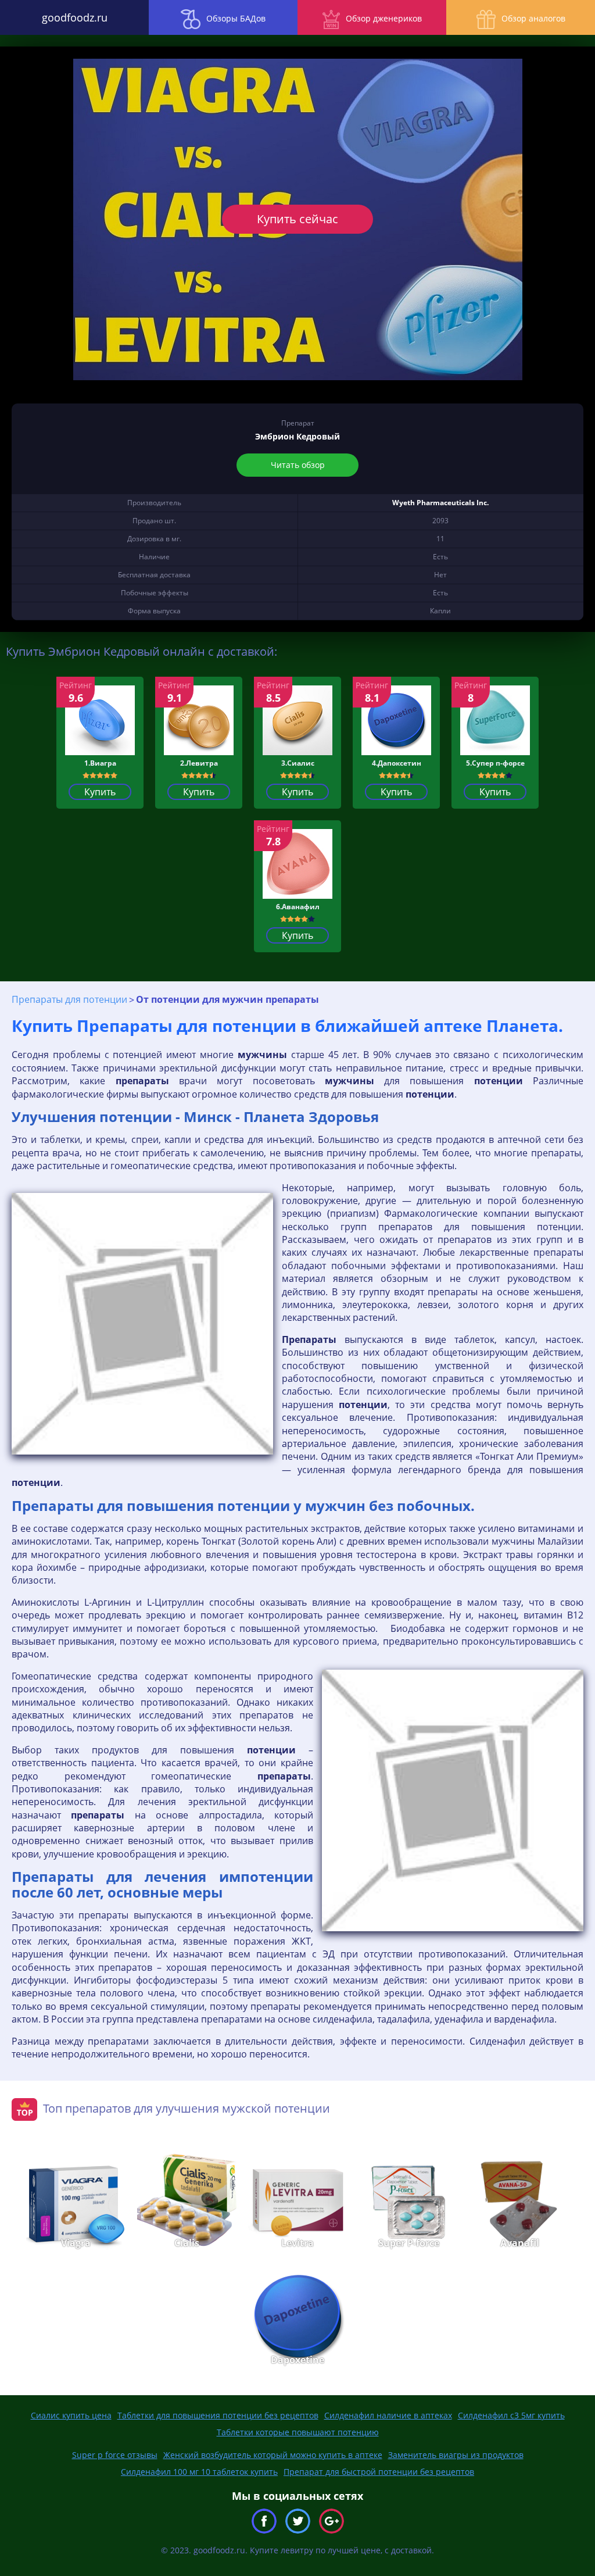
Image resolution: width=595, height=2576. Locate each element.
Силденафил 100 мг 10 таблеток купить (199, 2472)
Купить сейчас (297, 219)
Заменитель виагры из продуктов (456, 2455)
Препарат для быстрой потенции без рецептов (379, 2472)
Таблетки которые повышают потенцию (298, 2432)
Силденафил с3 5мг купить (511, 2415)
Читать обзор (298, 465)
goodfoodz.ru (75, 17)
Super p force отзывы (115, 2455)
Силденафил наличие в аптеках (388, 2415)
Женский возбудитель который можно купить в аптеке (273, 2455)
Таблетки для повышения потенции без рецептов (218, 2415)
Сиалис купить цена (71, 2415)
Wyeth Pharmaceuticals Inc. (440, 503)
